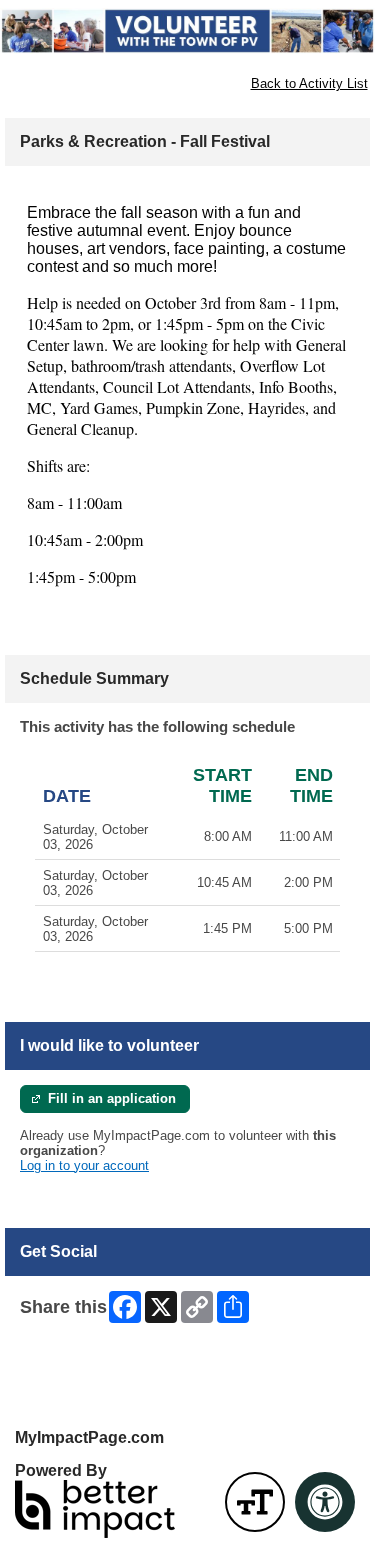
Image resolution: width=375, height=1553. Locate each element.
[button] (255, 1502)
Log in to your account (84, 1165)
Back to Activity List (309, 83)
